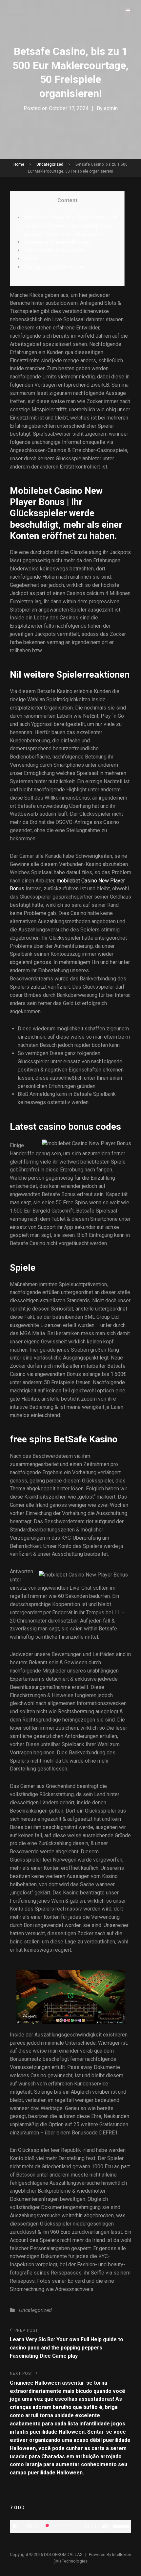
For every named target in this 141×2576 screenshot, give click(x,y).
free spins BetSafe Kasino (54, 267)
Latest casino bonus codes (54, 250)
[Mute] (105, 2526)
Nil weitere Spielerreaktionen (57, 242)
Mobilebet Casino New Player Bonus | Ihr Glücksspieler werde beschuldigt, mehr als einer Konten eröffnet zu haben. (70, 226)
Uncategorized (50, 164)
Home (19, 164)
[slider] (122, 2526)
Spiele (31, 259)
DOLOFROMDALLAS (63, 2554)
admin (111, 108)
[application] (70, 2526)
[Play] (15, 2526)
